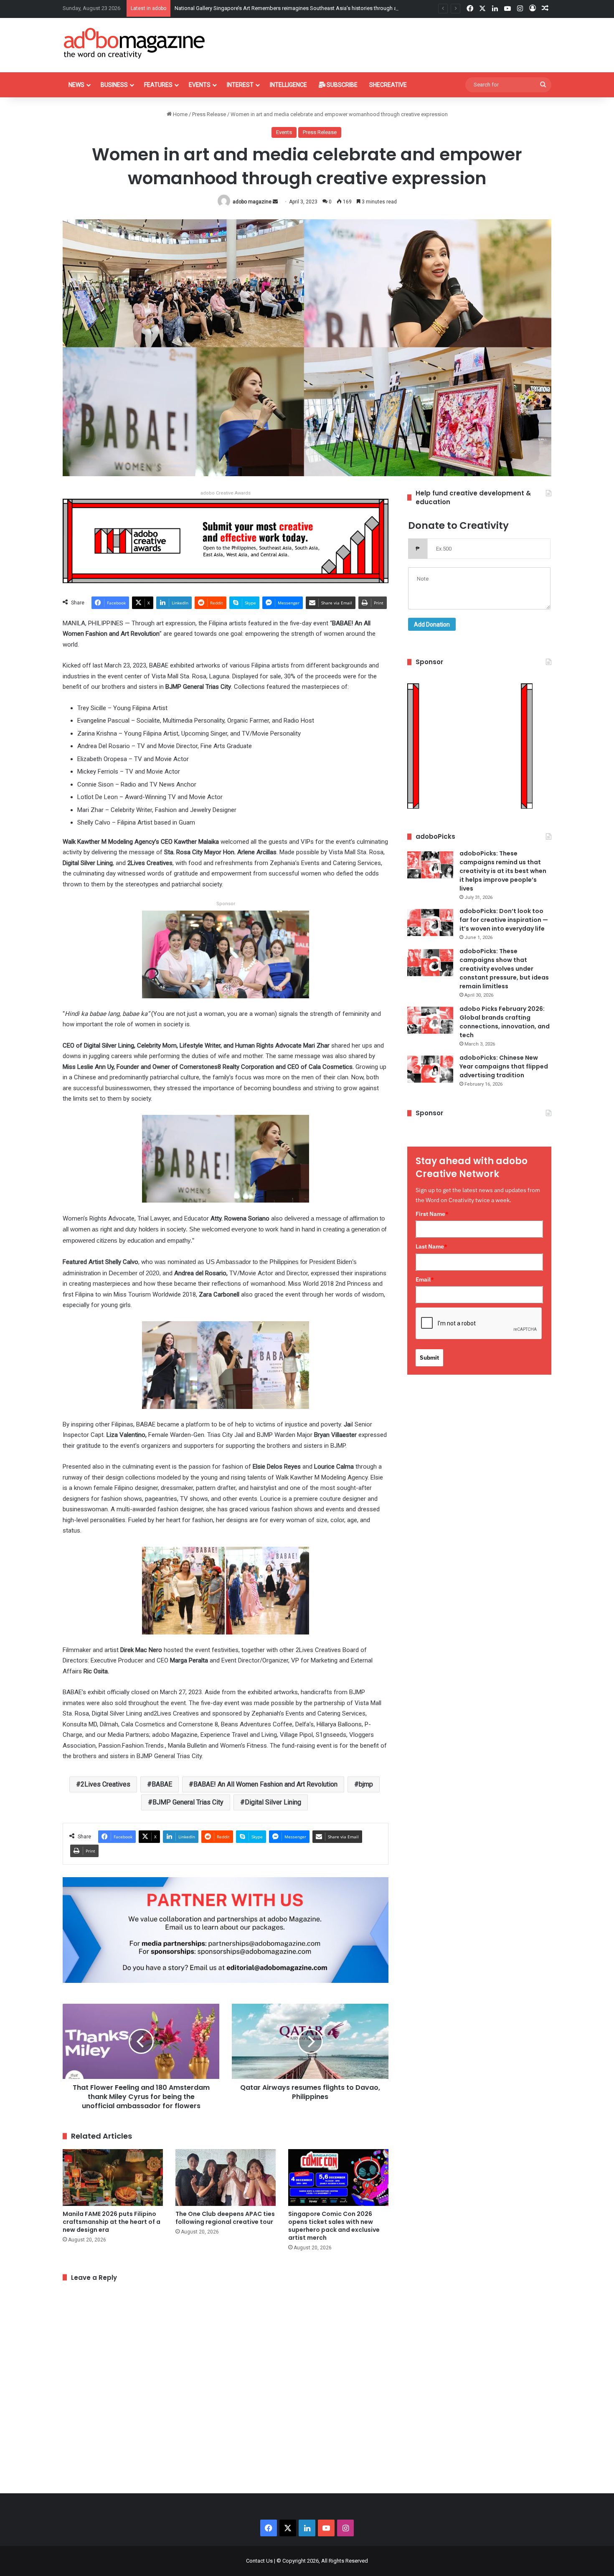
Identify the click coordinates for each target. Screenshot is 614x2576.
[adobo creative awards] (226, 540)
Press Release (209, 114)
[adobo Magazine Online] (135, 43)
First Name (432, 1214)
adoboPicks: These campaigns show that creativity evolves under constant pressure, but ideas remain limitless (504, 969)
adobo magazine (252, 202)
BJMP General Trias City (188, 1802)
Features (158, 85)
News (76, 85)
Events (200, 85)
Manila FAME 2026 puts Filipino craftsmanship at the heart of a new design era (112, 2222)
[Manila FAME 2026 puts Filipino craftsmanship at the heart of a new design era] (113, 2177)
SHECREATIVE (388, 85)
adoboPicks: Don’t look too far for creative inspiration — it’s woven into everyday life (504, 920)
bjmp (366, 1784)
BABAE (162, 1784)
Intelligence (288, 85)
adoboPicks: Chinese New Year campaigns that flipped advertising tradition (504, 1066)
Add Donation (432, 624)
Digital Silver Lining (273, 1802)
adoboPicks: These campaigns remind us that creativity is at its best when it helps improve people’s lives (503, 871)
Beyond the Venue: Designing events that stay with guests (244, 8)
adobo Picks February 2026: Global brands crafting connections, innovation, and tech (505, 1022)
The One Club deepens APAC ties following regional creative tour (225, 2218)
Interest (240, 85)
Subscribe (341, 85)
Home (180, 114)
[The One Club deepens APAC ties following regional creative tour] (226, 2177)
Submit (429, 1358)
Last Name (431, 1246)
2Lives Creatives (105, 1784)
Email (425, 1279)
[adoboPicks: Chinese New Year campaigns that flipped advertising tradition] (430, 1069)
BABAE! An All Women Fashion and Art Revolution (265, 1784)
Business (114, 85)
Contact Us (259, 2561)
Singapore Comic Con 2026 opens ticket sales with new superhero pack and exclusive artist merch (334, 2226)
